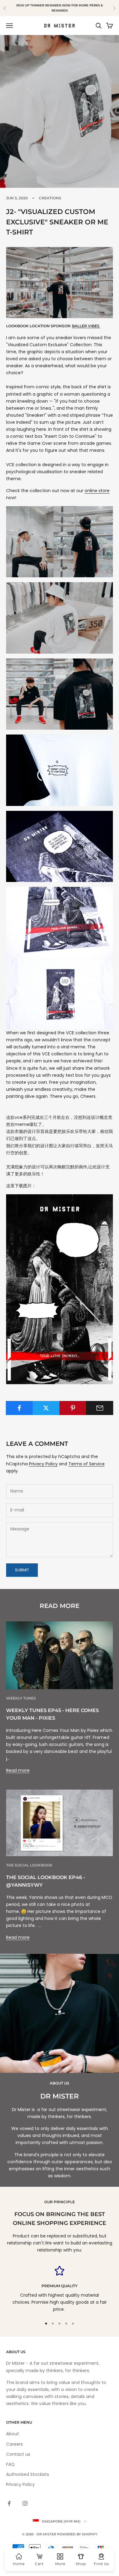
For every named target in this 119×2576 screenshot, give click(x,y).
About (13, 2434)
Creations (50, 198)
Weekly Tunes (21, 1698)
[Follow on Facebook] (9, 2503)
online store (97, 491)
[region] (60, 2289)
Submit (22, 1570)
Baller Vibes (86, 326)
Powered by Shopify (77, 2534)
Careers (14, 2444)
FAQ (10, 2464)
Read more (18, 1770)
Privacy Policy (43, 1464)
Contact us (18, 2454)
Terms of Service (87, 1464)
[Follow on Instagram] (25, 2503)
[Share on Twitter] (46, 1408)
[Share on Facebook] (19, 1408)
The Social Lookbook (29, 1865)
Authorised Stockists (28, 2474)
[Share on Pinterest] (73, 1408)
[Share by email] (100, 1408)
